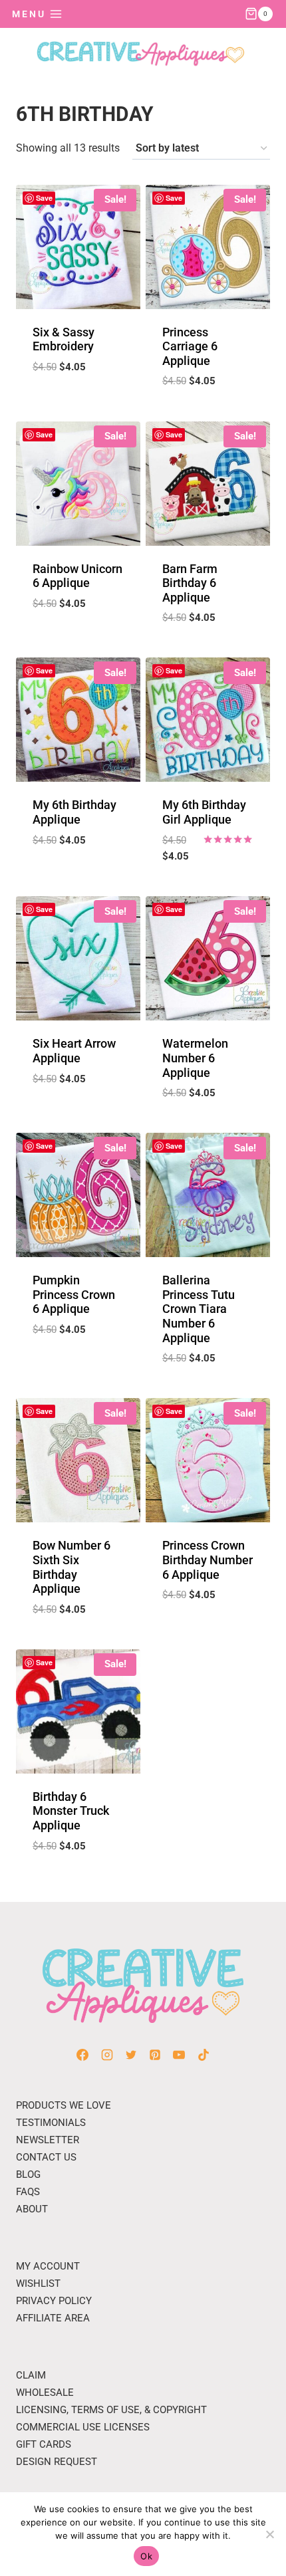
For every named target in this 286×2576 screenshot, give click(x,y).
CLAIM (31, 2375)
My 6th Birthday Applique (74, 812)
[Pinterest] (155, 2055)
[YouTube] (179, 2055)
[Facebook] (82, 2055)
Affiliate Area (53, 2318)
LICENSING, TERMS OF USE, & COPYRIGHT (111, 2410)
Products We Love (64, 2105)
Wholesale (45, 2393)
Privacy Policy (54, 2301)
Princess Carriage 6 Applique (190, 346)
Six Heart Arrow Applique (74, 1051)
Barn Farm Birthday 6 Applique (190, 583)
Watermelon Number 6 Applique (195, 1058)
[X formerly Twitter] (131, 2055)
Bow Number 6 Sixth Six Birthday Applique (71, 1567)
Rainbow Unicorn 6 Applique (77, 576)
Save (44, 198)
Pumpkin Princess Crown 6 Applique (74, 1294)
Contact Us (46, 2157)
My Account (48, 2266)
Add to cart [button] (78, 400)
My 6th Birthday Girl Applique (204, 812)
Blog (28, 2174)
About (32, 2209)
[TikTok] (204, 2055)
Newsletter (48, 2140)
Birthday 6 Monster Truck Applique (71, 1811)
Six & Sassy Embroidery (64, 339)
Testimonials (51, 2123)
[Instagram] (107, 2055)
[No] (269, 2534)
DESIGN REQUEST (57, 2462)
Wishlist (38, 2283)
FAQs (28, 2192)
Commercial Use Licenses (83, 2427)
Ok (146, 2556)
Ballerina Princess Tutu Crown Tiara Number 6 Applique (199, 1309)
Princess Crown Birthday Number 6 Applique (208, 1560)
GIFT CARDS (44, 2444)
